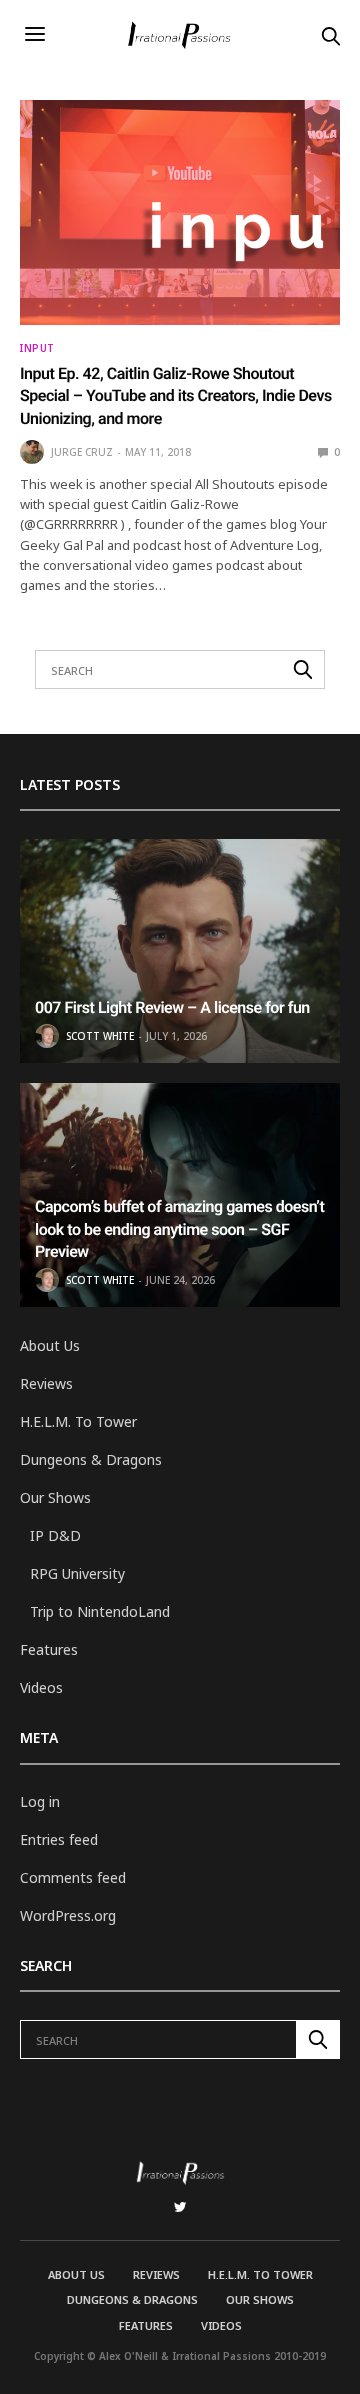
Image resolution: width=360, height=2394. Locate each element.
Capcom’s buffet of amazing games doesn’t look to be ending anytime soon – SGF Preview (179, 1229)
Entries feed (59, 1839)
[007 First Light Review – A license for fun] (180, 951)
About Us (50, 1345)
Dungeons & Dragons (91, 1459)
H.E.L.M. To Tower (78, 1421)
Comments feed (73, 1877)
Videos (41, 1687)
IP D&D (55, 1535)
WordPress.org (68, 1915)
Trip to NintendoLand (100, 1611)
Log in (40, 1801)
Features (49, 1649)
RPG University (77, 1573)
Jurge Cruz (82, 452)
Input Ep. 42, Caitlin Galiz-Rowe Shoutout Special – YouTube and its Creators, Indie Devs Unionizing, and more (176, 396)
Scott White (100, 1036)
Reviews (46, 1383)
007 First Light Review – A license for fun (172, 1007)
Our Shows (55, 1497)
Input (37, 348)
